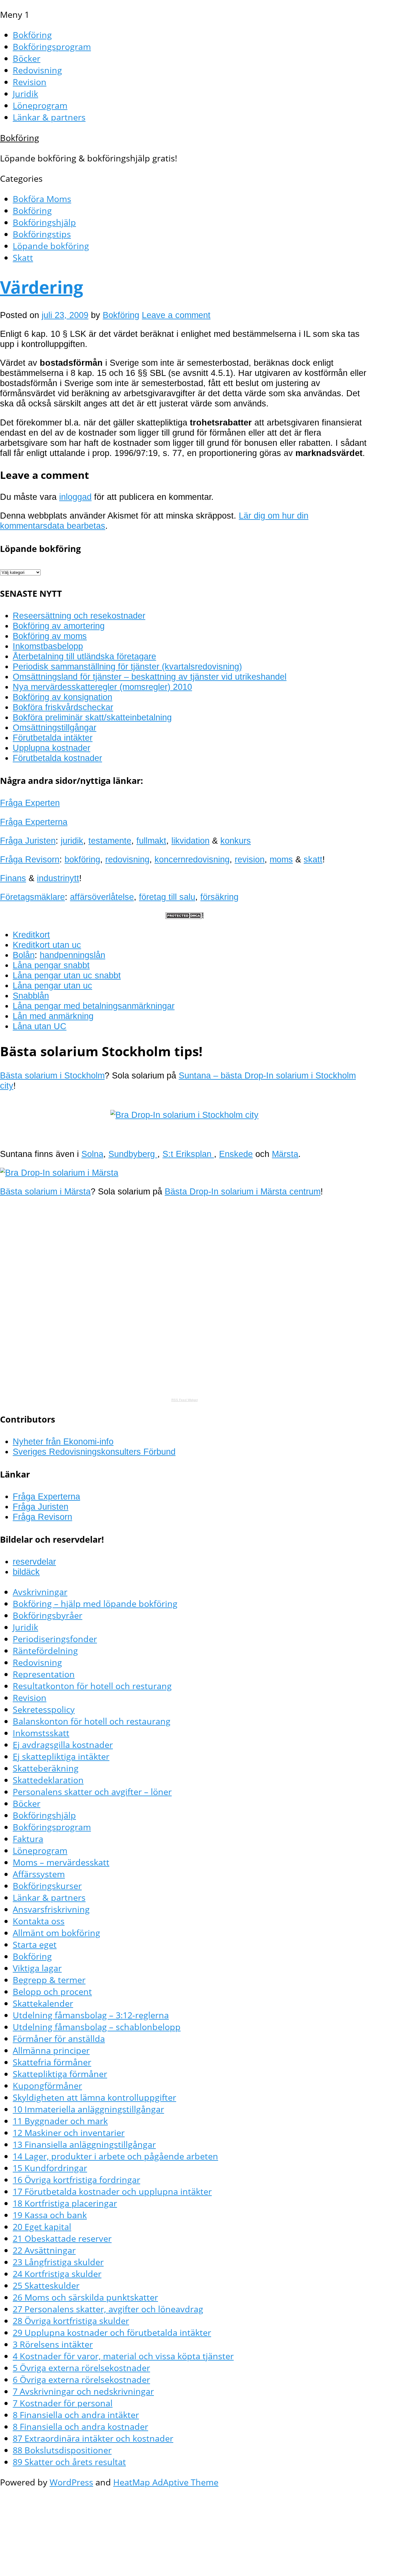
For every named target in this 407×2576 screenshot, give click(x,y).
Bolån (24, 955)
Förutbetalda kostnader (57, 758)
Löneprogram (40, 105)
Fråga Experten (30, 803)
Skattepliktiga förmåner (60, 2074)
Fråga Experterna (34, 822)
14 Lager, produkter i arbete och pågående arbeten (115, 2156)
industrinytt (58, 878)
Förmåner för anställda (59, 2039)
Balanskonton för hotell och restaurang (92, 1721)
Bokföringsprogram (52, 47)
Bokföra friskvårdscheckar (63, 707)
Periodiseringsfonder (55, 1639)
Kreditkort (31, 935)
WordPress (71, 2482)
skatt (313, 859)
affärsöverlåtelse (102, 897)
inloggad (75, 497)
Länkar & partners (49, 117)
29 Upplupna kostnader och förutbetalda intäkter (112, 2332)
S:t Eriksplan (188, 1154)
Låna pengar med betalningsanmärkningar (94, 1006)
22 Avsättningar (44, 2250)
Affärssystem (39, 1874)
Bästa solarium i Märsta (45, 1191)
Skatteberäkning (46, 1768)
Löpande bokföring (51, 246)
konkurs (236, 841)
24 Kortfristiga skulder (57, 2274)
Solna (92, 1154)
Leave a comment (176, 315)
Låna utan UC (40, 1026)
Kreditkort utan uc (47, 945)
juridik (72, 841)
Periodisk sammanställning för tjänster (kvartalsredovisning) (127, 666)
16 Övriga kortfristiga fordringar (76, 2180)
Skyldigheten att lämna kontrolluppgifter (94, 2097)
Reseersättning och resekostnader (79, 616)
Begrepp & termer (49, 1980)
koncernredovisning (192, 859)
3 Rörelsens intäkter (53, 2344)
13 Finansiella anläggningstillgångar (84, 2144)
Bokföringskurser (47, 1886)
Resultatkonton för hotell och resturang (92, 1686)
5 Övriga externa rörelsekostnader (81, 2368)
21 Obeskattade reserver (62, 2238)
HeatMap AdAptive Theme (166, 2482)
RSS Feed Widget (185, 1400)
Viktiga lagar (37, 1968)
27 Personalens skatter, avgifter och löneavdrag (108, 2309)
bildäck (26, 1572)
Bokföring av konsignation (62, 697)
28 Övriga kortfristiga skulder (71, 2321)
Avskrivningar (40, 1592)
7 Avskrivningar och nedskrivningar (83, 2391)
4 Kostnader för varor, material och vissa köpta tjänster (123, 2356)
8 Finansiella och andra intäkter (76, 2415)
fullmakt (151, 841)
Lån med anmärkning (53, 1016)
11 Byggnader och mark (60, 2121)
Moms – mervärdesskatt (61, 1862)
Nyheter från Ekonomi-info (63, 1441)
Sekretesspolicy (44, 1709)
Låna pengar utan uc (52, 986)
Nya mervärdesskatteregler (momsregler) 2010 (102, 687)
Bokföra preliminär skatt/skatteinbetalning (92, 717)
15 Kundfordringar (50, 2168)
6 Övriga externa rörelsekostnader (81, 2379)
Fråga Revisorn (30, 859)
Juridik (25, 94)
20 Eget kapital (42, 2227)
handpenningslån (72, 955)
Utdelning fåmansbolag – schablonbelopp (97, 2027)
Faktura (28, 1839)
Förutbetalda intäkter (53, 738)
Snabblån (31, 996)
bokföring (82, 859)
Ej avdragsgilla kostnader (63, 1745)
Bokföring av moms (50, 636)
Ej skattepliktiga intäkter (61, 1756)
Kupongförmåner (47, 2086)
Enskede (236, 1154)
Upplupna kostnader (52, 748)
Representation (44, 1674)
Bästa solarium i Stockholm (52, 1075)
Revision (30, 82)
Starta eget (35, 1944)
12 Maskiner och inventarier (69, 2133)
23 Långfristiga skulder (58, 2262)
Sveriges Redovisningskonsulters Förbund (94, 1452)
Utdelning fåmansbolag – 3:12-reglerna (91, 2015)
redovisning (127, 859)
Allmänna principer (51, 2050)
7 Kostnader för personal (63, 2403)
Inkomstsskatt (41, 1733)
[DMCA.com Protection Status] (184, 916)
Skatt (23, 258)
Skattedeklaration (48, 1780)
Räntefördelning (45, 1651)
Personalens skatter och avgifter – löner (92, 1792)
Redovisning (37, 70)
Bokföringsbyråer (48, 1615)
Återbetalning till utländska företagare (84, 656)
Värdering (42, 287)
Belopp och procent (52, 1991)
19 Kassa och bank (50, 2215)
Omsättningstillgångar (55, 727)
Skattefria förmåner (52, 2062)
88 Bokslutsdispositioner (62, 2450)
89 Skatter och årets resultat (69, 2462)
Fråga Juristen (28, 841)
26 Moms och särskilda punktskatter (85, 2297)
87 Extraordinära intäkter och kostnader (93, 2438)
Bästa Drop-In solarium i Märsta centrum (243, 1191)
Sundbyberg (133, 1154)
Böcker (27, 58)
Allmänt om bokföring (56, 1933)
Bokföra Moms (42, 199)
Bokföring (32, 35)
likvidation (190, 841)
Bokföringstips (42, 234)
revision (250, 859)
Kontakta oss (39, 1921)
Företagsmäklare (32, 897)
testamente (110, 841)
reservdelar (34, 1562)
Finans (13, 878)
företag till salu (167, 897)
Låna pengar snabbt (51, 965)
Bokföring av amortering (59, 626)
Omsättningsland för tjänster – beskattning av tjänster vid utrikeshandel (150, 677)
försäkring (219, 897)
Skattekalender (43, 2003)
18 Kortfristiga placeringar (65, 2203)
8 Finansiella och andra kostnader (80, 2426)
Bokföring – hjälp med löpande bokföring (95, 1604)
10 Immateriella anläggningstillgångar (88, 2109)
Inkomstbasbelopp (48, 646)
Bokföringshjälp (44, 222)
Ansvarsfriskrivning (51, 1909)
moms (281, 859)
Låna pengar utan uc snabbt (67, 975)
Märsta (285, 1154)
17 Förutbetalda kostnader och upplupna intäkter (112, 2191)
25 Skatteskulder (46, 2285)
